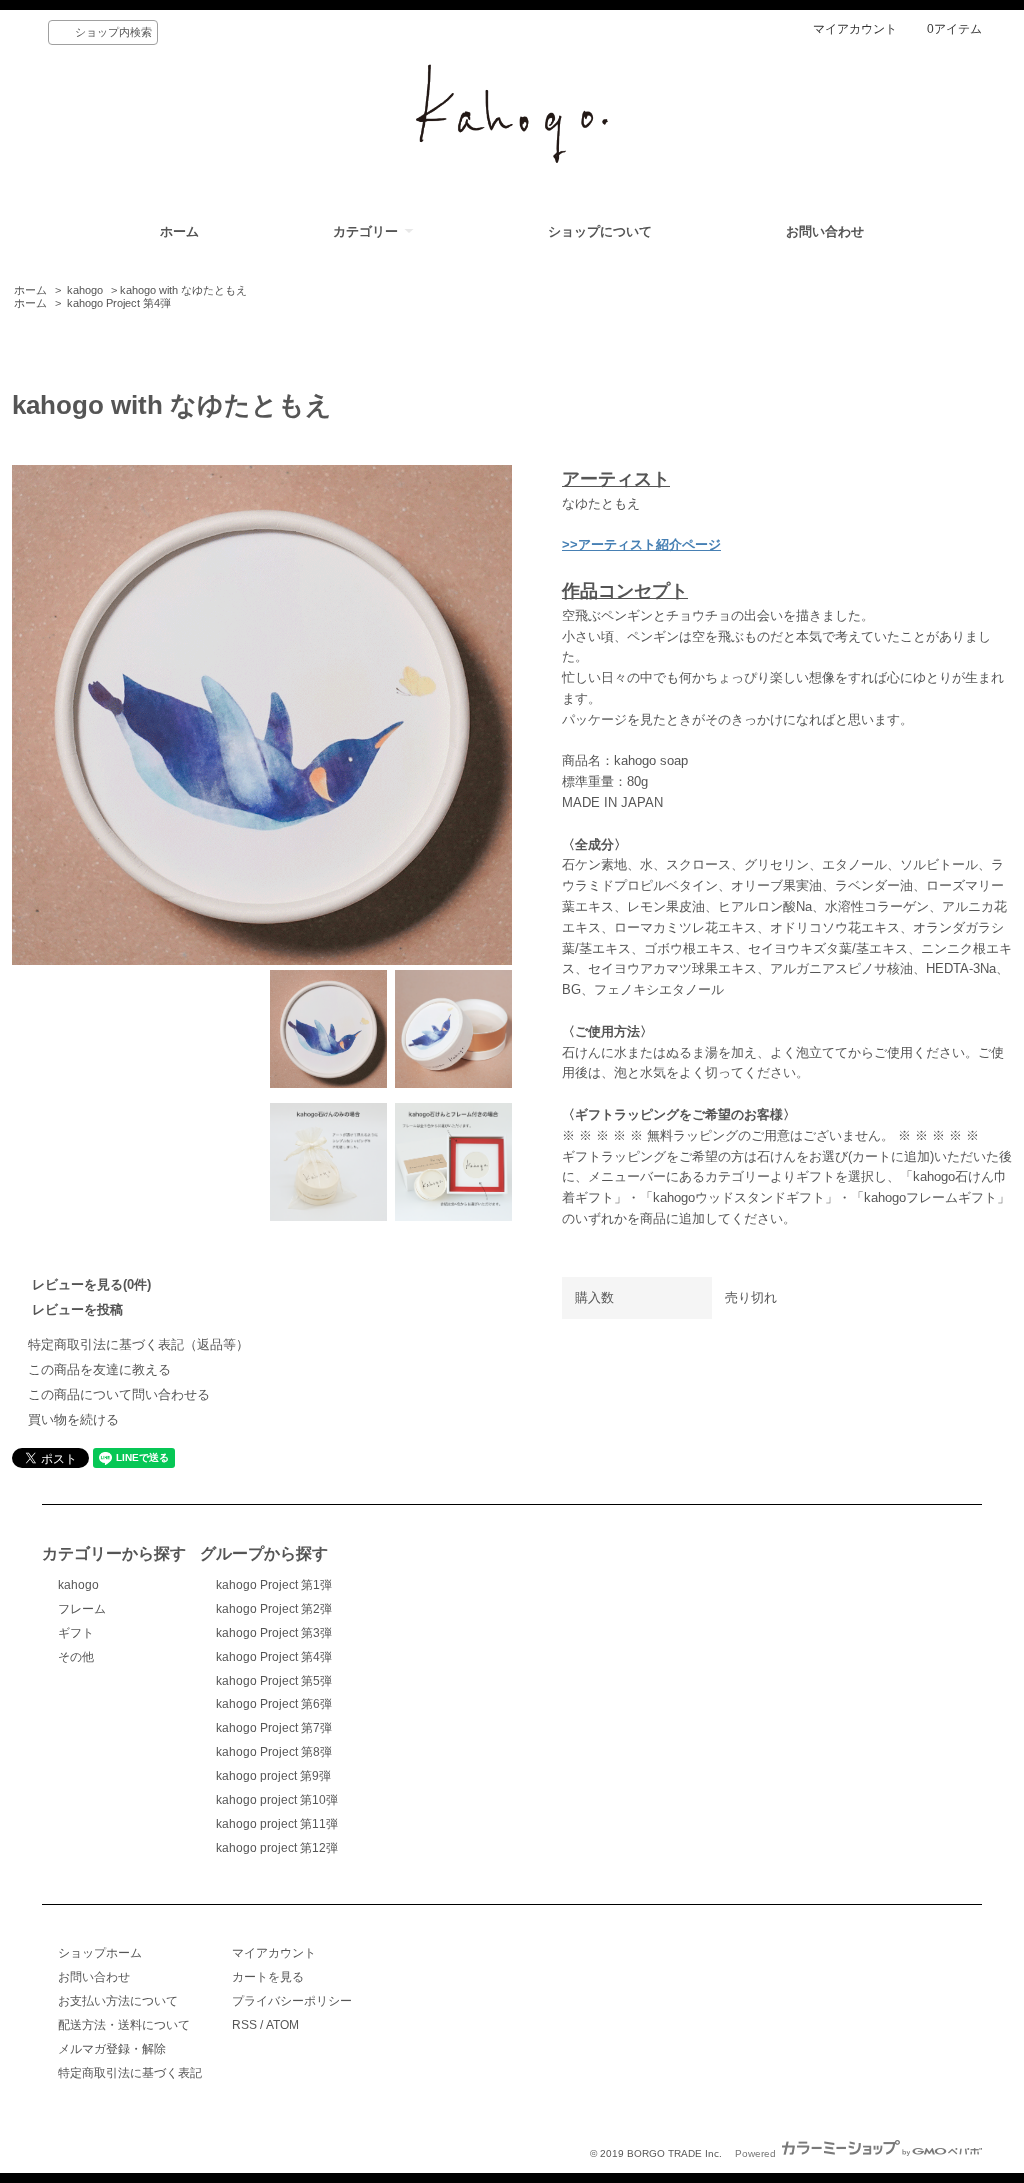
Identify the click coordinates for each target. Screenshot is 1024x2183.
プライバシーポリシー (292, 2001)
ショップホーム (100, 1953)
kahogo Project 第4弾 (119, 303)
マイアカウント (855, 29)
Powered (757, 2153)
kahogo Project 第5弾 (274, 1681)
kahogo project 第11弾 (277, 1824)
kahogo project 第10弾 (277, 1800)
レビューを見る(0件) (91, 1284)
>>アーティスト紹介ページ (641, 544)
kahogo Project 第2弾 (274, 1609)
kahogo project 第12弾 (277, 1848)
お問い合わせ (825, 231)
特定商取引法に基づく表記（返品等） (138, 1344)
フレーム (82, 1609)
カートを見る (268, 1977)
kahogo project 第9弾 (273, 1776)
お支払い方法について (118, 2001)
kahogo (85, 290)
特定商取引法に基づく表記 (130, 2073)
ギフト (76, 1633)
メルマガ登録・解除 (112, 2049)
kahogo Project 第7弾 (274, 1728)
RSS (244, 2025)
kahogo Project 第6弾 (274, 1704)
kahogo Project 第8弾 (274, 1752)
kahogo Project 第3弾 (274, 1633)
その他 (76, 1657)
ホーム (179, 231)
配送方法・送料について (124, 2025)
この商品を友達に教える (99, 1369)
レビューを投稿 (77, 1309)
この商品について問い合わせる (119, 1394)
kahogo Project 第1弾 (274, 1585)
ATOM (282, 2025)
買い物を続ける (73, 1419)
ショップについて (600, 231)
